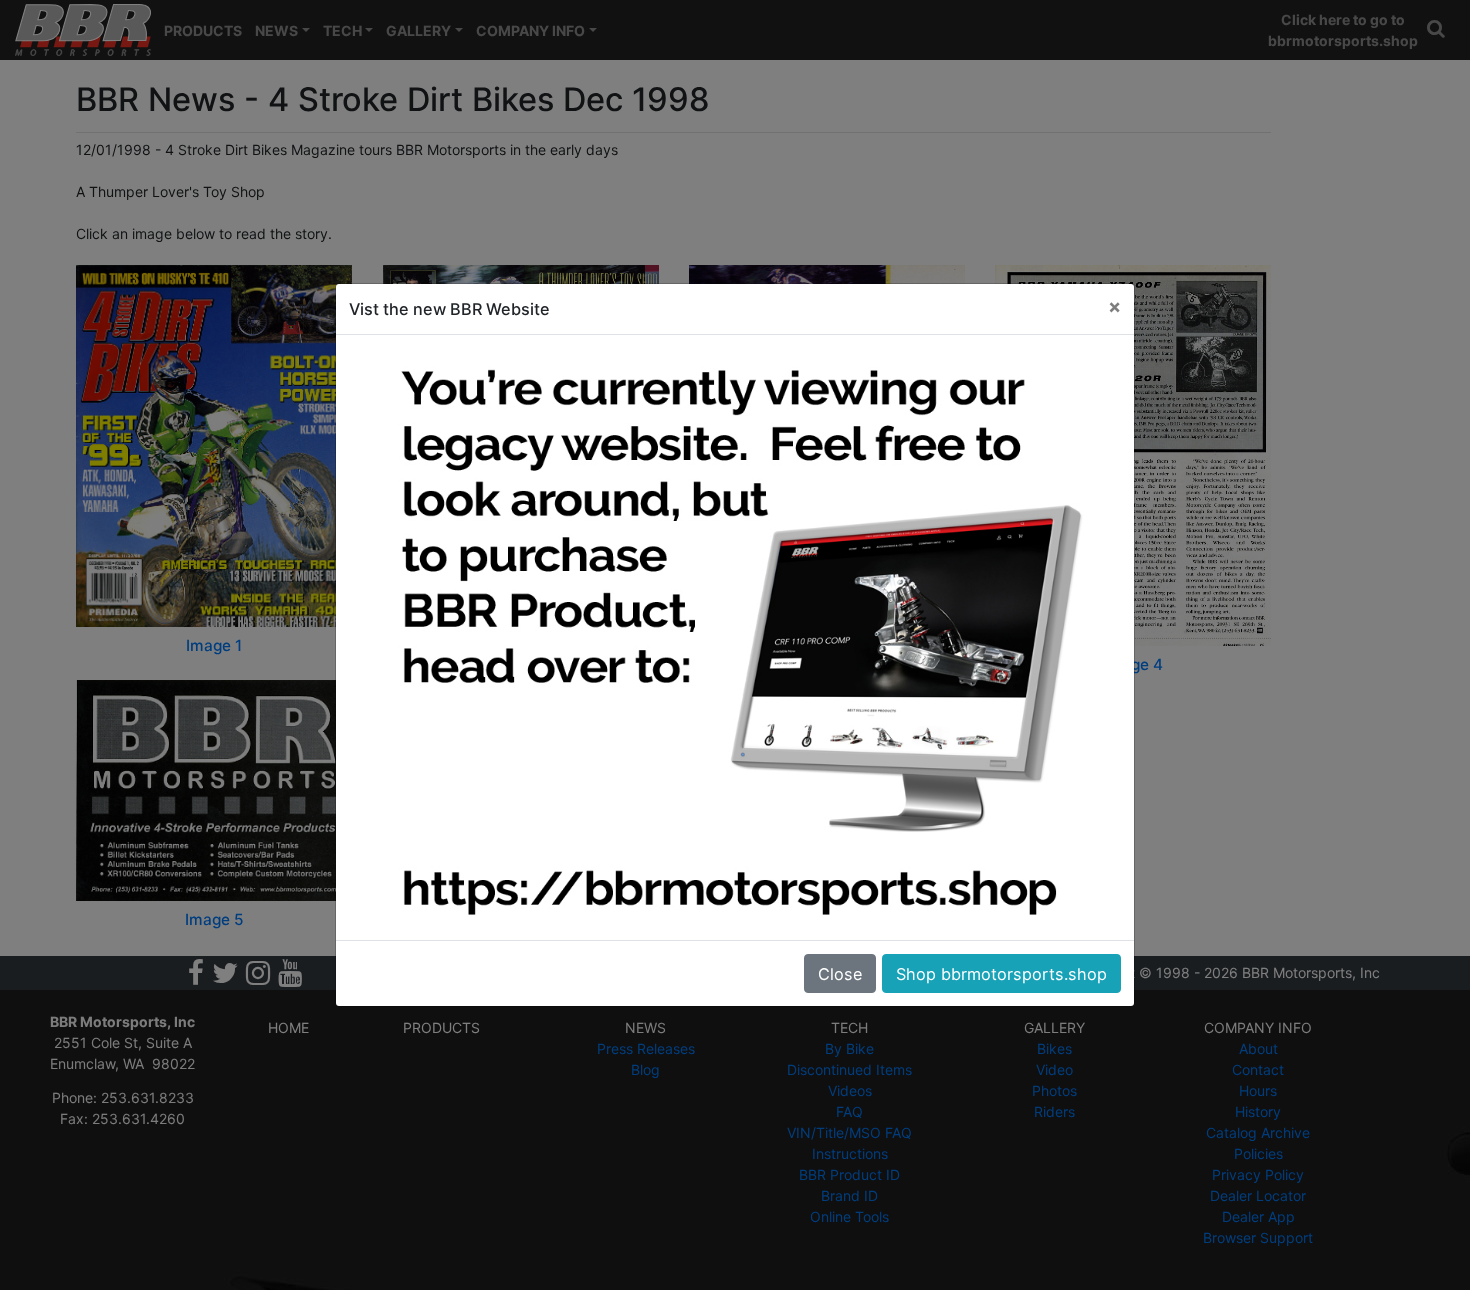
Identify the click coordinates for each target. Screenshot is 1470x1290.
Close (840, 974)
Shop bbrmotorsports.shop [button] (1001, 974)
